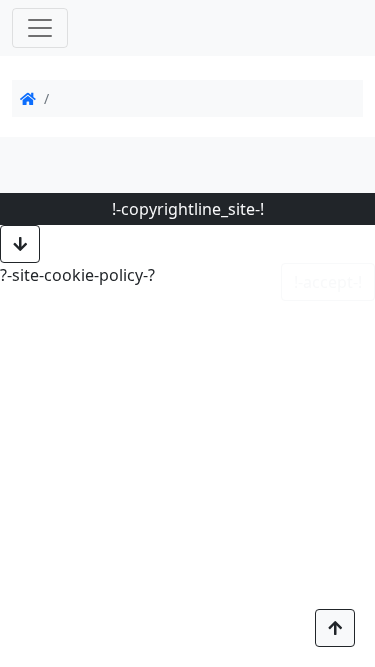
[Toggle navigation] (40, 28)
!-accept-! (328, 282)
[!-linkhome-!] (28, 98)
